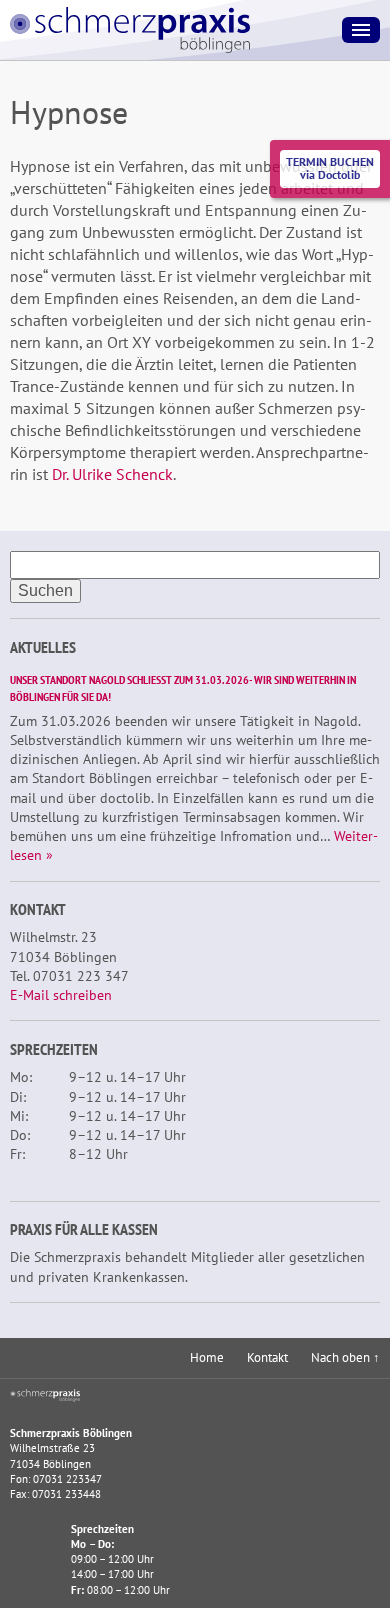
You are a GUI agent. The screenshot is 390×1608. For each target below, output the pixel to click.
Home (207, 1357)
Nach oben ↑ (345, 1357)
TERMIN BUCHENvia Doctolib (330, 168)
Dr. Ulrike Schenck (112, 474)
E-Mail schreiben (61, 995)
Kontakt (267, 1357)
